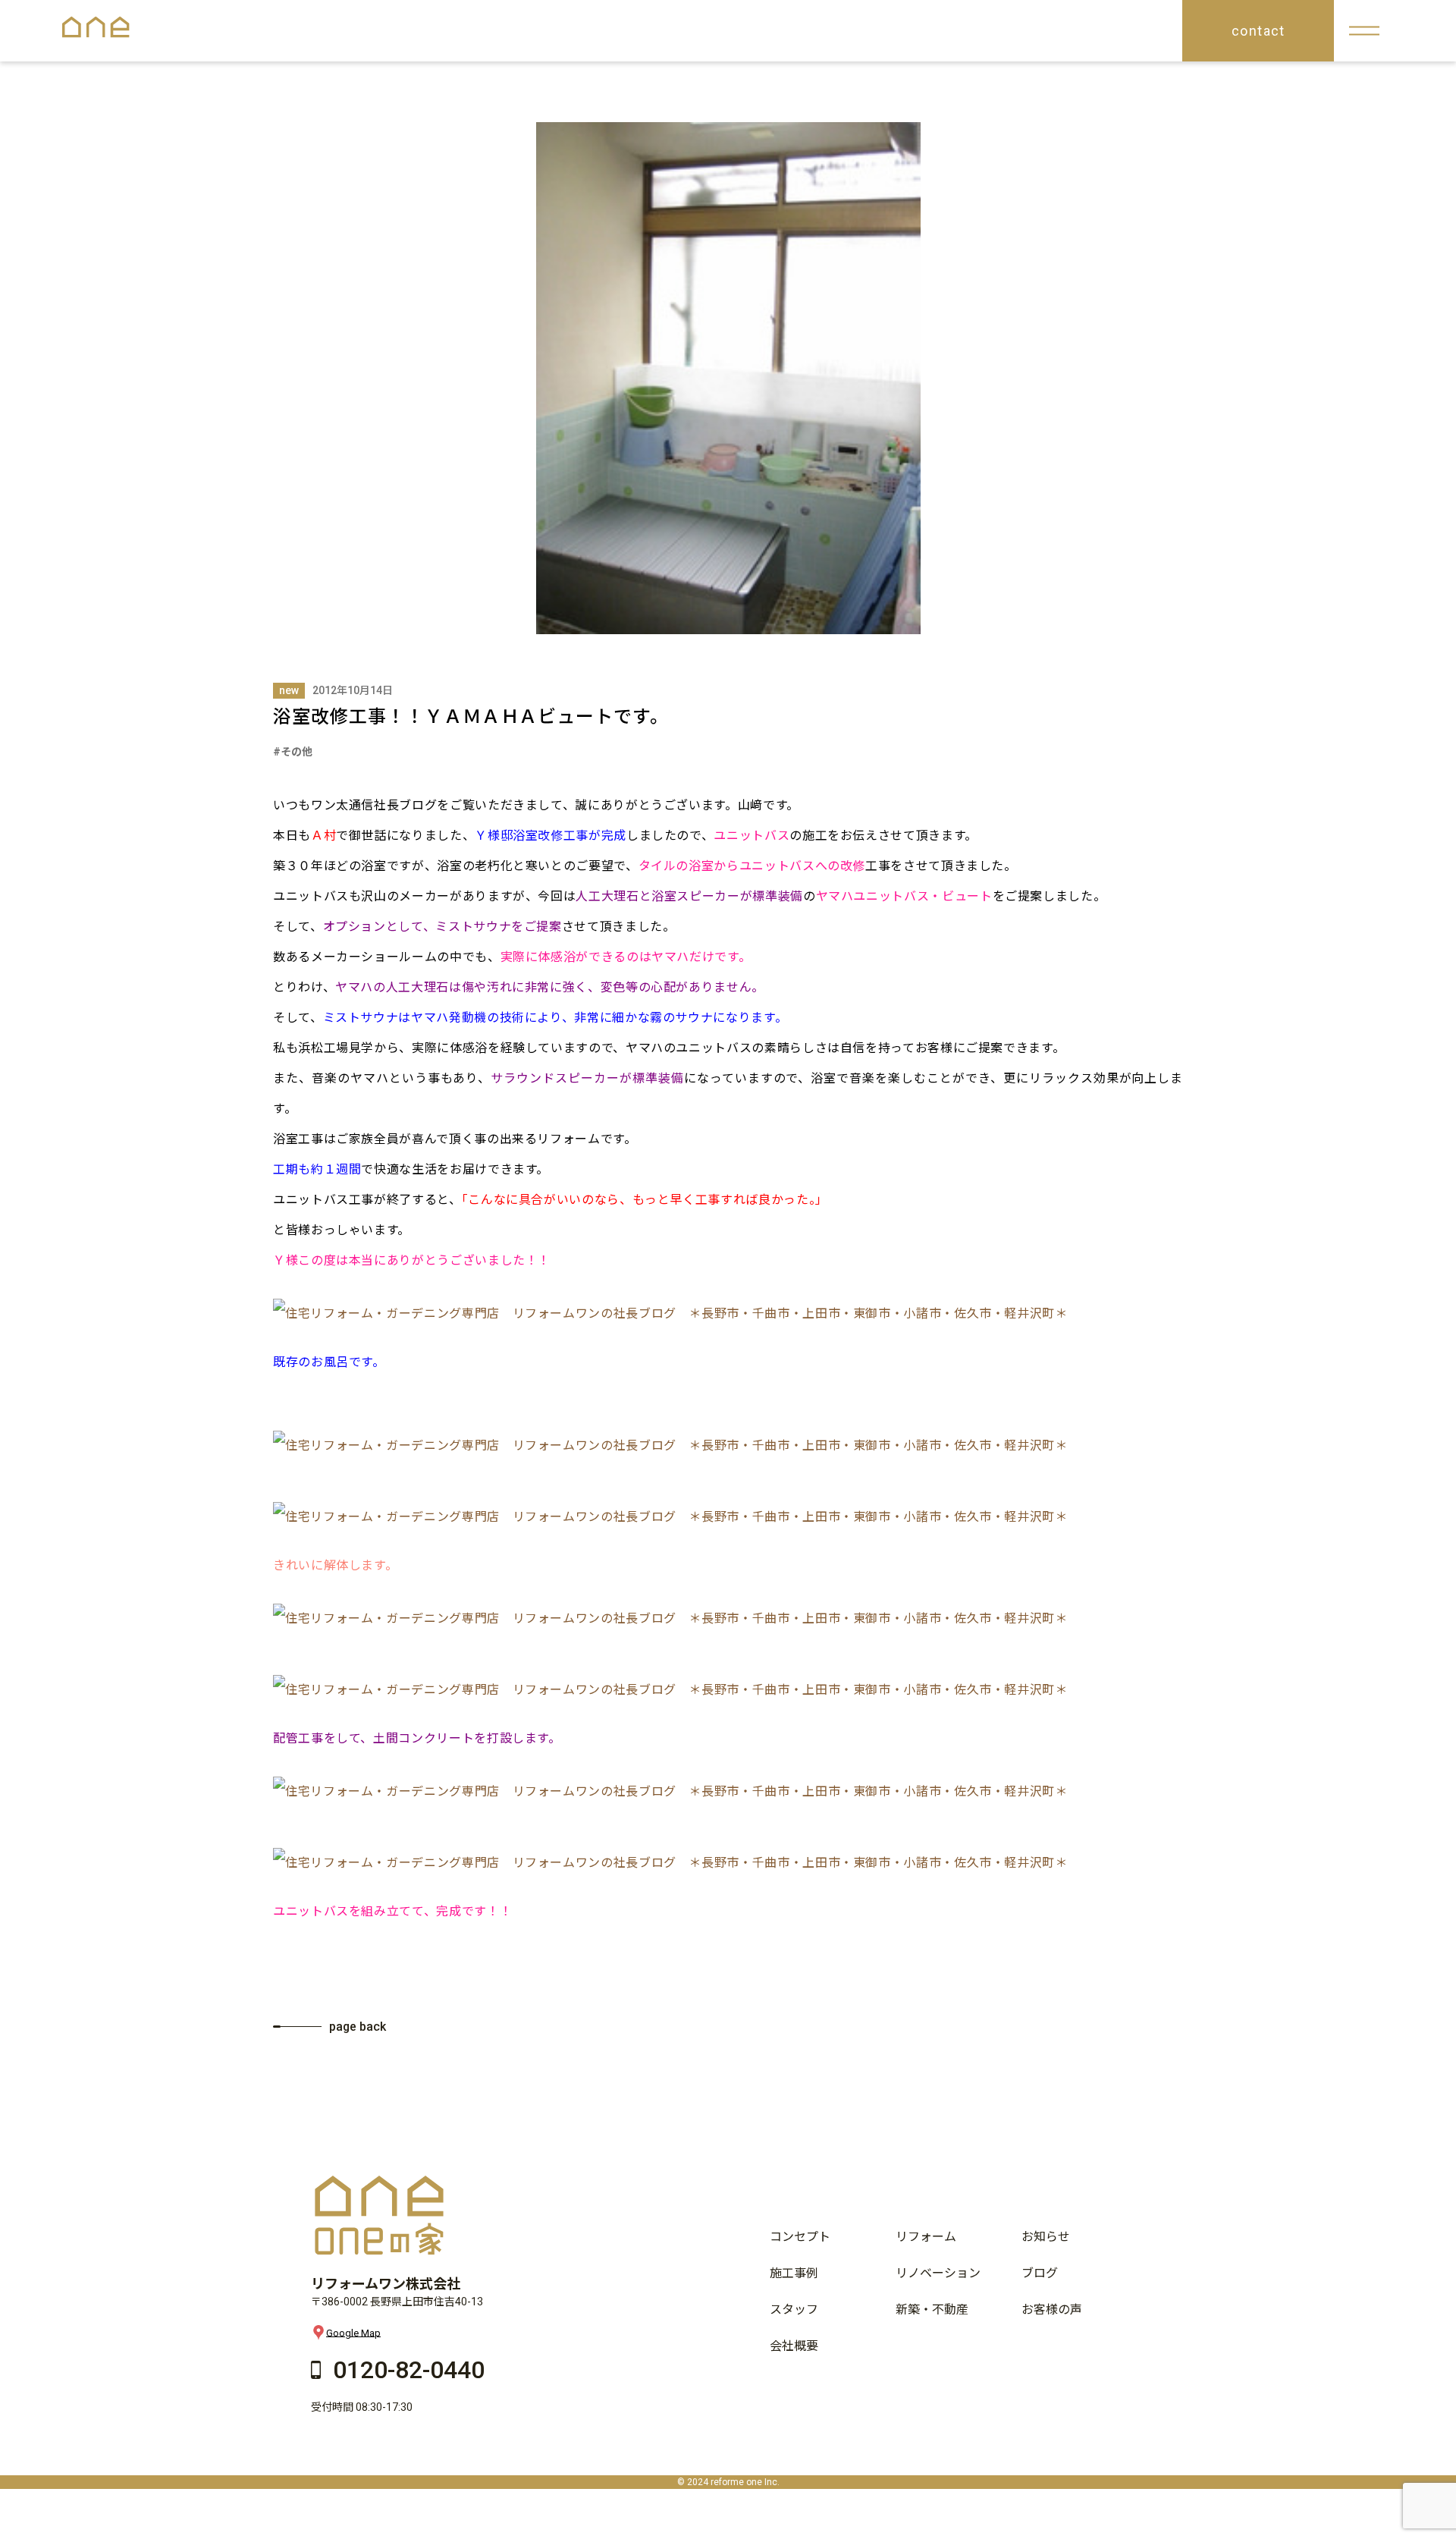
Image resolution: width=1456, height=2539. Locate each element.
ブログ (1040, 2273)
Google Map (353, 2332)
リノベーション (938, 2273)
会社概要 (794, 2346)
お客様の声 (1052, 2310)
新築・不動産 (932, 2310)
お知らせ (1046, 2237)
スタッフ (794, 2310)
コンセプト (800, 2237)
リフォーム (926, 2237)
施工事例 (794, 2273)
